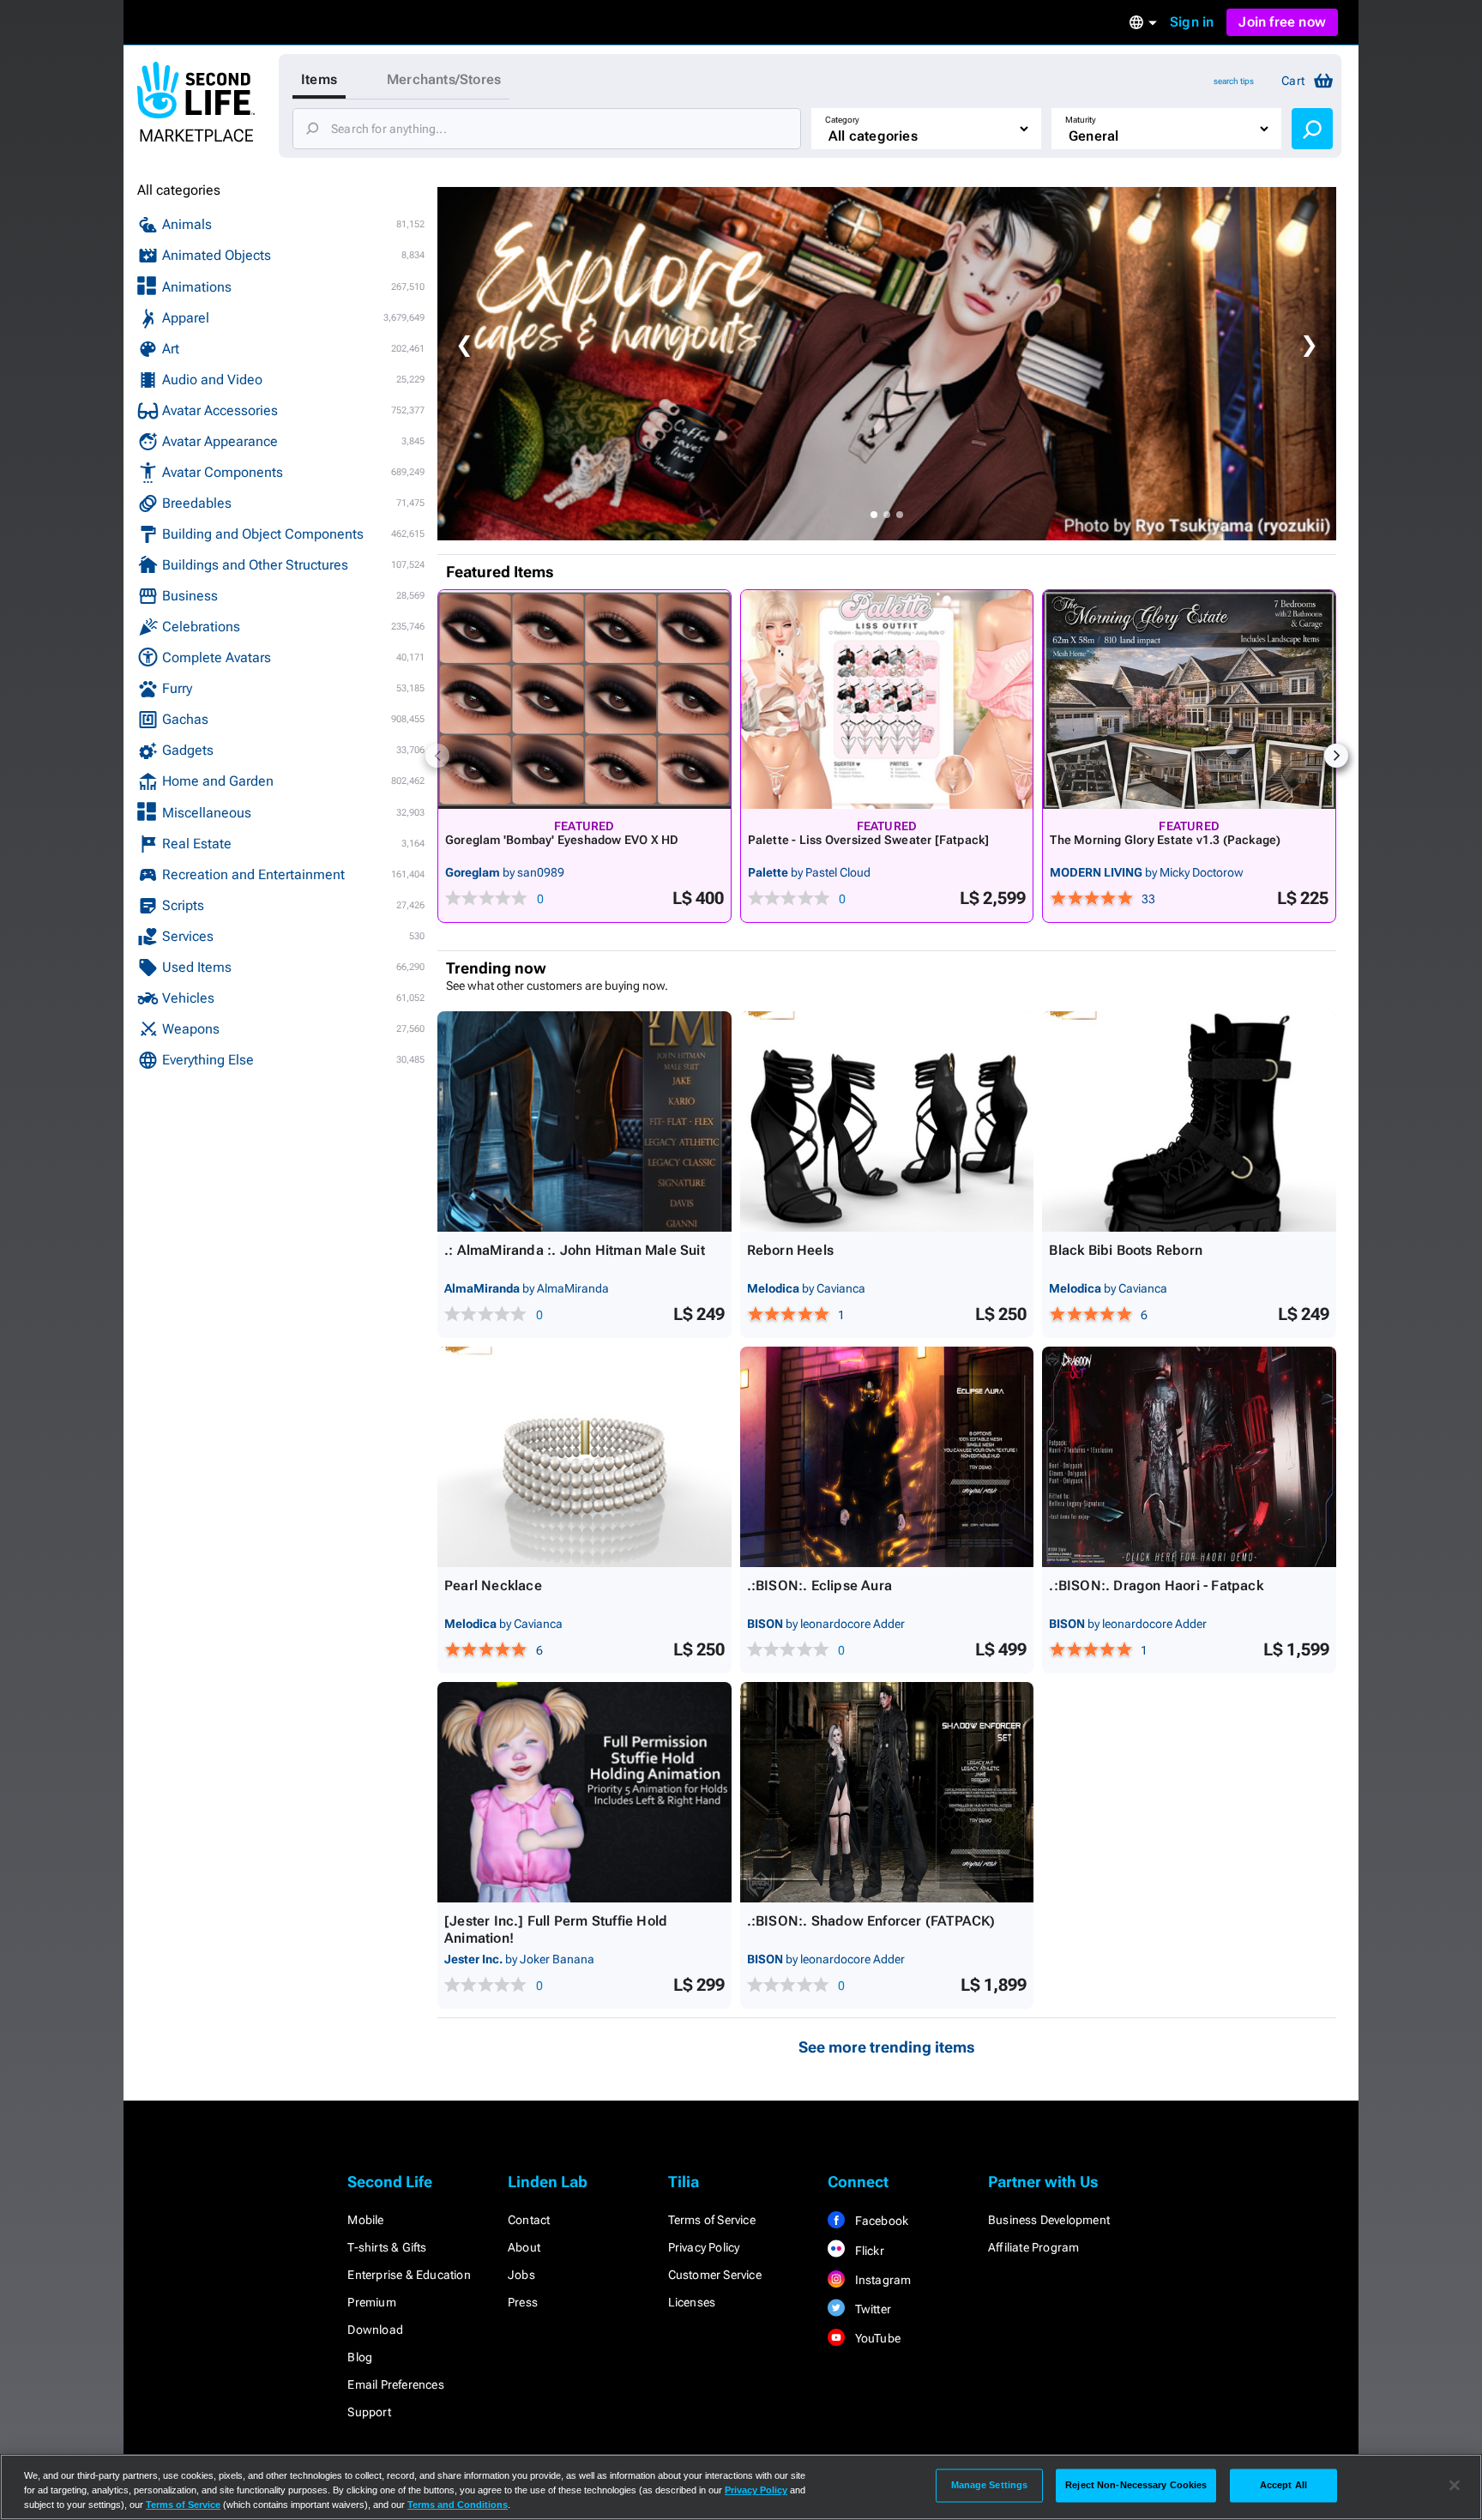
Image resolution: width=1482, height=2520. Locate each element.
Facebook (880, 2221)
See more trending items (887, 2047)
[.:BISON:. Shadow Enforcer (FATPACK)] (887, 1792)
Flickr (868, 2251)
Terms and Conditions (458, 2505)
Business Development (1049, 2220)
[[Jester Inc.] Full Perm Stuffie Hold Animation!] (584, 1792)
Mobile (365, 2220)
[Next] (1336, 756)
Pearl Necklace (493, 1586)
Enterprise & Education (409, 2275)
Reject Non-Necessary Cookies (1136, 2485)
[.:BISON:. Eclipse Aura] (887, 1457)
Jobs (521, 2275)
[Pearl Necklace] (584, 1457)
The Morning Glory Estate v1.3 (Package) (1165, 840)
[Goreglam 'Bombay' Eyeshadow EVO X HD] (584, 699)
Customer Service (715, 2275)
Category (842, 120)
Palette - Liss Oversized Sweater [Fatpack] (869, 840)
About (524, 2247)
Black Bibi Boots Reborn (1126, 1250)
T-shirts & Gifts (387, 2247)
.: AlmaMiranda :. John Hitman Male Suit (575, 1250)
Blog (360, 2357)
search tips (1234, 81)
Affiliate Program (1033, 2247)
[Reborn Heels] (887, 1121)
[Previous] (437, 756)
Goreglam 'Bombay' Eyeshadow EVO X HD (562, 840)
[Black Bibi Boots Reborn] (1189, 1121)
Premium (371, 2302)
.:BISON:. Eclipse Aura (819, 1586)
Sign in (1192, 22)
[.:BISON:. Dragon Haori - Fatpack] (1189, 1457)
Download (375, 2330)
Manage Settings (990, 2485)
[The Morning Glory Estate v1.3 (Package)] (1189, 699)
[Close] (1455, 2486)
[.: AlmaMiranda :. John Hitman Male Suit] (584, 1121)
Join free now (1282, 22)
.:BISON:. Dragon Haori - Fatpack (1156, 1586)
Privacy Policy (704, 2247)
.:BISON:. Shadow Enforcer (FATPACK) (871, 1921)
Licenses (692, 2302)
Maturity (1081, 120)
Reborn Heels (790, 1250)
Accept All (1283, 2485)
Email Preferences (395, 2384)
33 (1148, 899)
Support (369, 2412)
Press (523, 2302)
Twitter (871, 2309)
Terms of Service (712, 2220)
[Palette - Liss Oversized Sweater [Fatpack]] (887, 699)
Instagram (881, 2280)
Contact (529, 2220)
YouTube (876, 2338)
